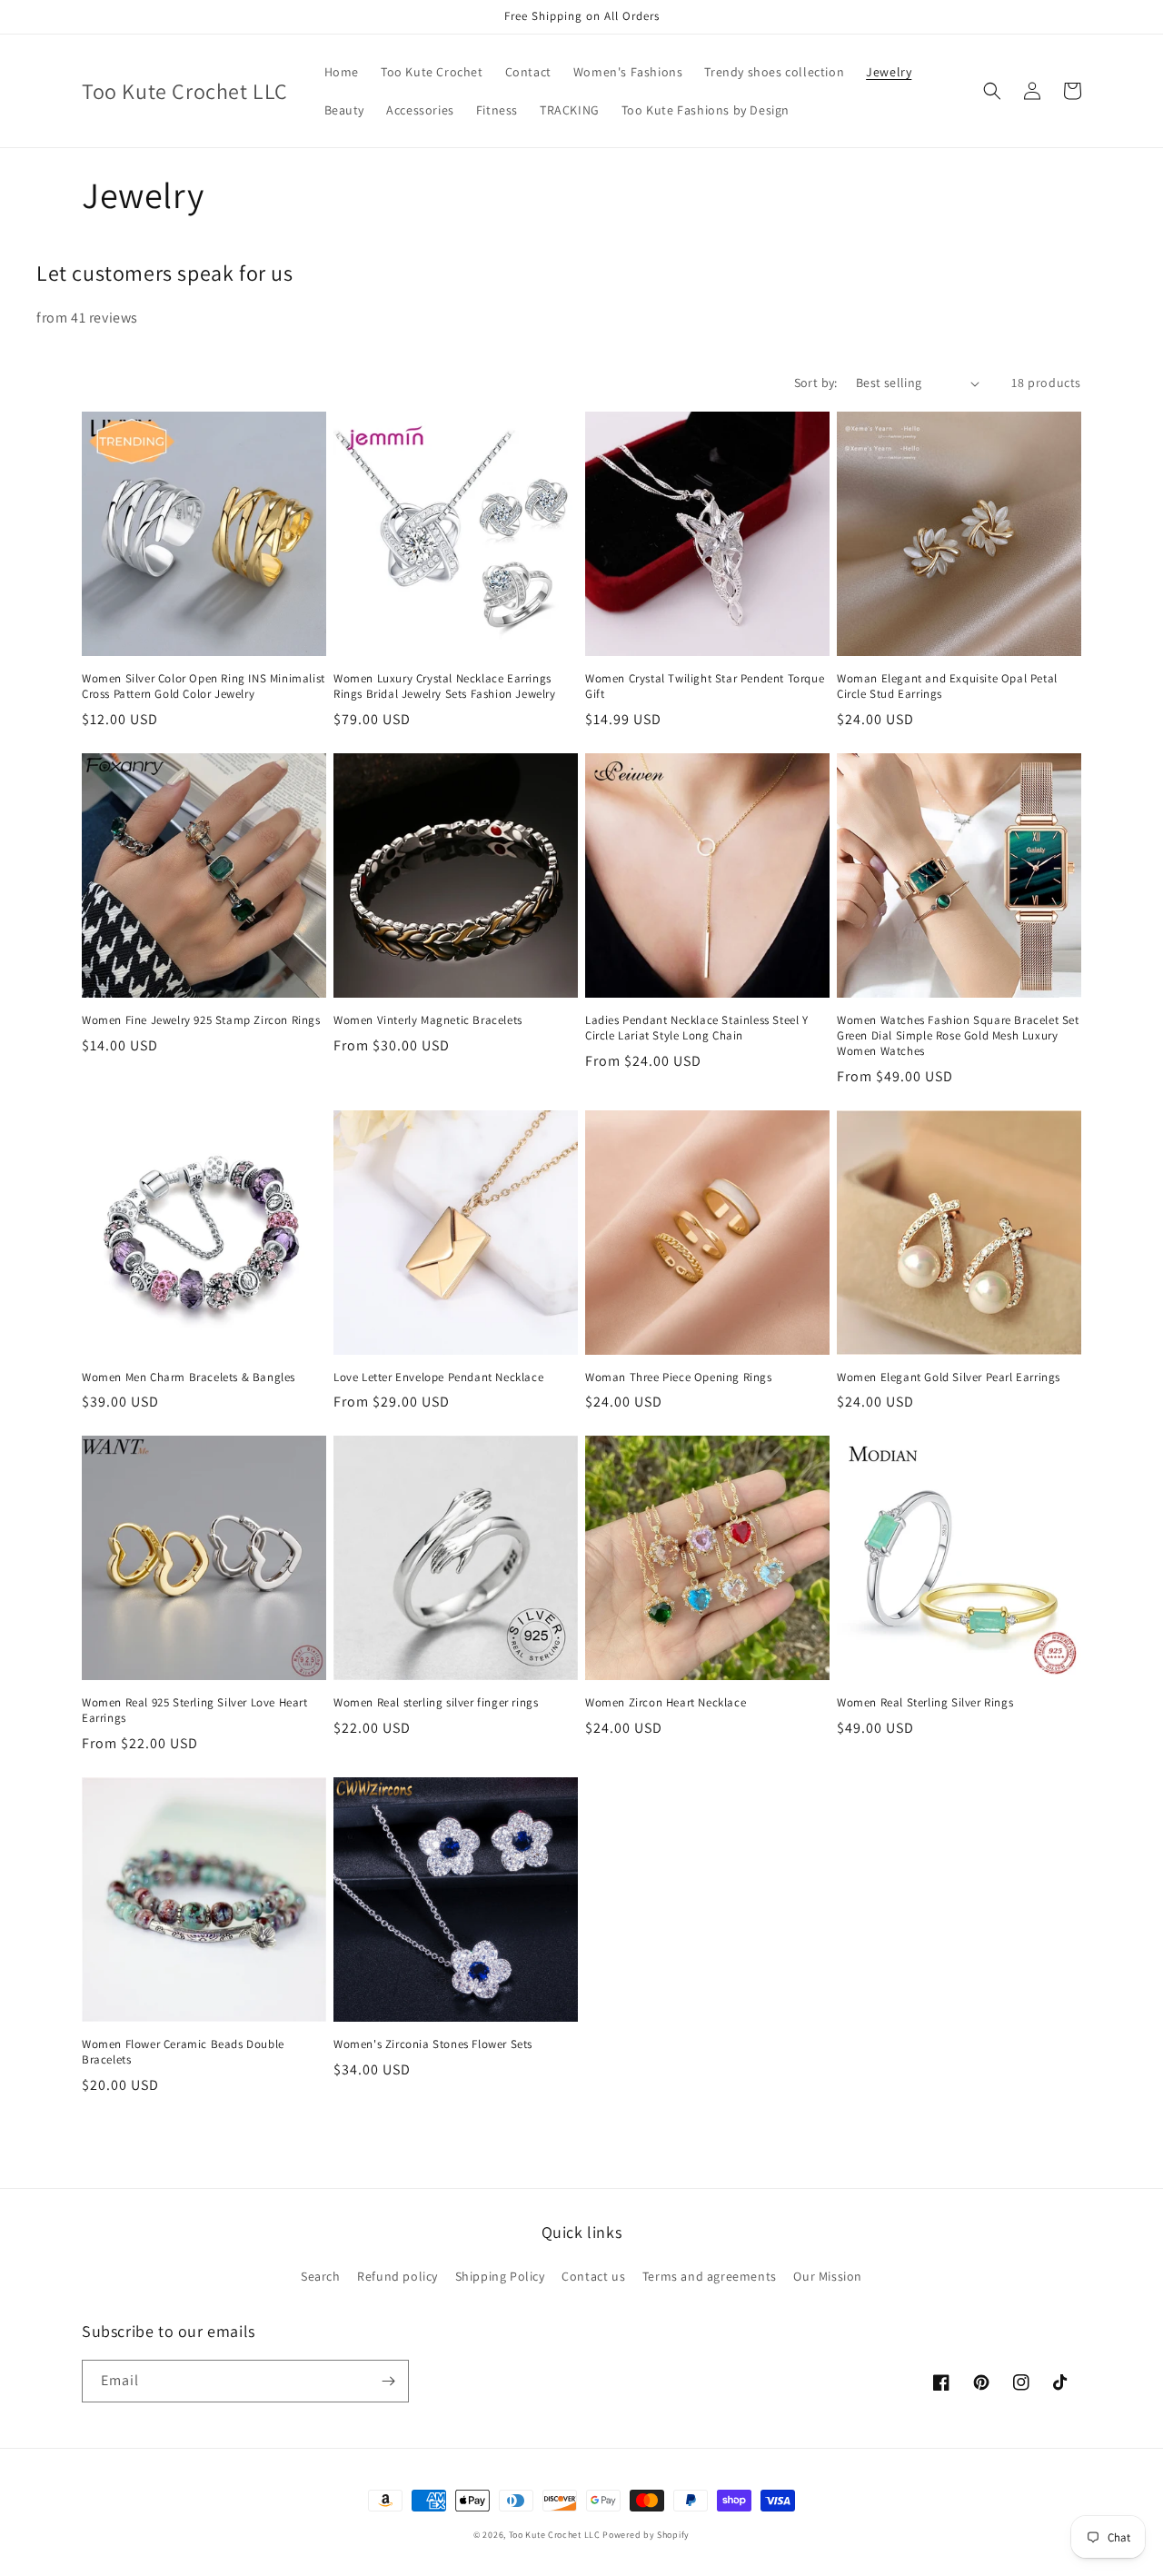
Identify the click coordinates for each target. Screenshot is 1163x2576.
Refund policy (398, 2276)
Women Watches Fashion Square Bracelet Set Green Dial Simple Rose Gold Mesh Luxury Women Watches (958, 1036)
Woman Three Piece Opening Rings (679, 1378)
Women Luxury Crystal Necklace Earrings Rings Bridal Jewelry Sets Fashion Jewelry (445, 686)
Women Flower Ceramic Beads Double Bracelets (183, 2052)
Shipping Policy (500, 2276)
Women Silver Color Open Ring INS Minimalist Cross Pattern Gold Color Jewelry (204, 686)
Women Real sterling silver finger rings (436, 1703)
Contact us (593, 2276)
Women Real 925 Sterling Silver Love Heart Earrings (195, 1711)
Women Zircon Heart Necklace (666, 1703)
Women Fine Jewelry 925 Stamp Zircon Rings (201, 1020)
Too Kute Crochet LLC (555, 2535)
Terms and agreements (710, 2276)
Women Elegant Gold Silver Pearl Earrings (949, 1378)
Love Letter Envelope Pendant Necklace (438, 1378)
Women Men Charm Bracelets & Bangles (189, 1378)
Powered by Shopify (646, 2535)
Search (321, 2276)
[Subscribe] (388, 2381)
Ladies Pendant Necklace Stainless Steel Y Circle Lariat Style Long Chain (697, 1028)
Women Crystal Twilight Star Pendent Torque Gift (705, 686)
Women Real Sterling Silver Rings (925, 1703)
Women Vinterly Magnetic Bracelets (428, 1020)
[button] (992, 91)
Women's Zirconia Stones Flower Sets (433, 2044)
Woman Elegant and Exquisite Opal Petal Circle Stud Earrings (947, 686)
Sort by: (816, 383)
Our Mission (828, 2276)
